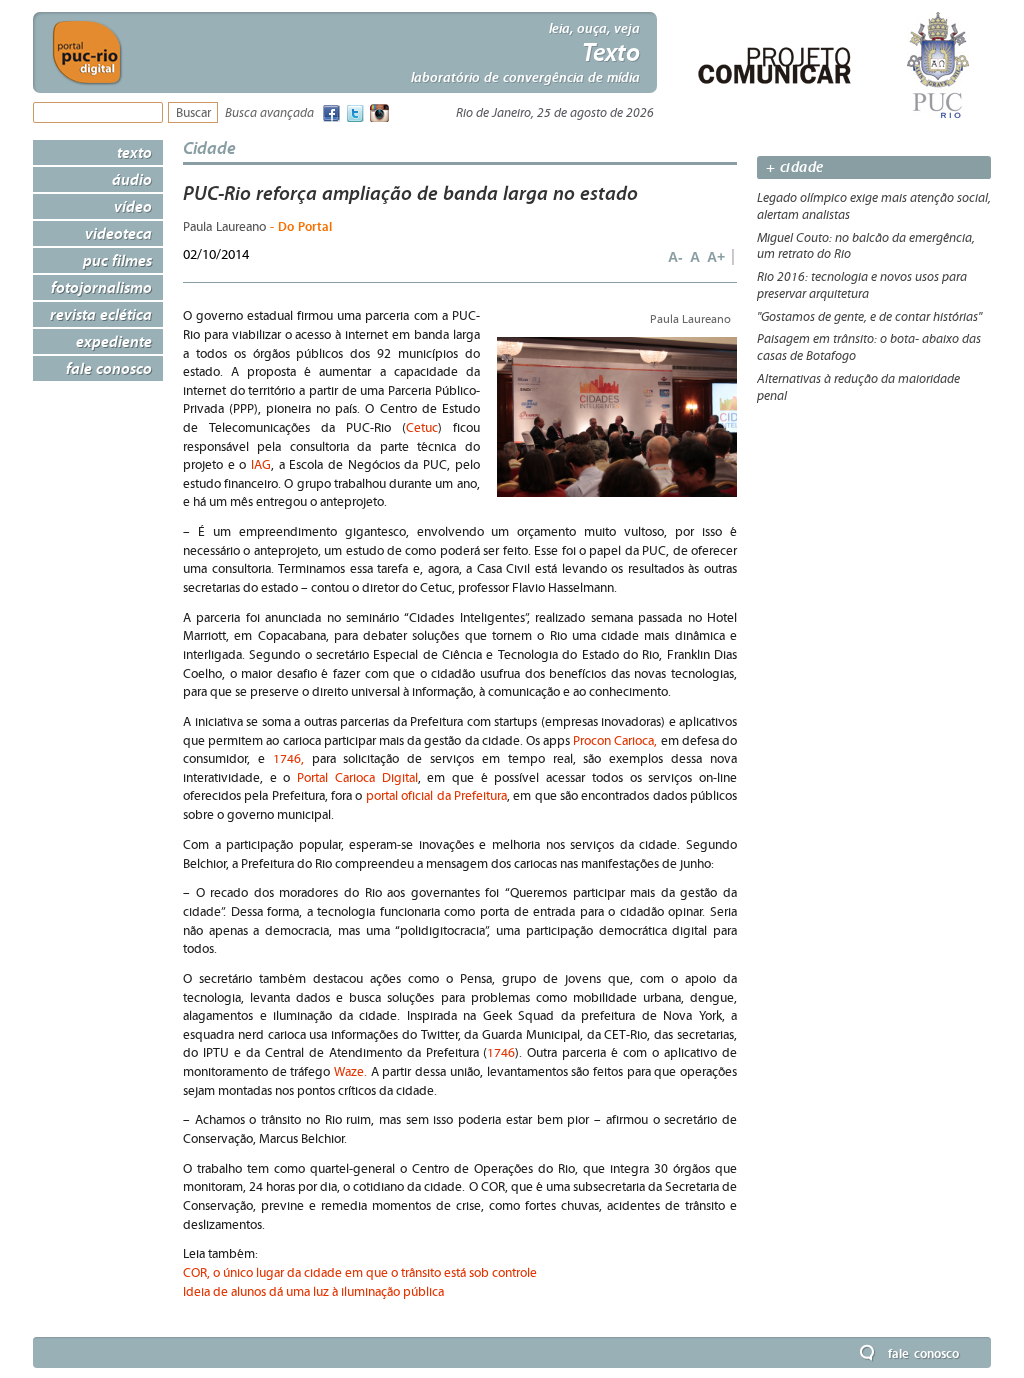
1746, (288, 759)
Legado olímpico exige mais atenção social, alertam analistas (874, 206)
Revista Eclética (101, 314)
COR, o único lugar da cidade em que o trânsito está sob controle (360, 1273)
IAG (261, 465)
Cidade (209, 147)
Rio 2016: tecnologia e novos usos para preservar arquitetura (862, 285)
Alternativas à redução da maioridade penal (858, 387)
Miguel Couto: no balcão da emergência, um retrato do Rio (866, 246)
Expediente (114, 341)
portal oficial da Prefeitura (436, 796)
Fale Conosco (109, 368)
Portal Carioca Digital (357, 778)
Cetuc (422, 428)
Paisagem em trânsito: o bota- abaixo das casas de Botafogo (869, 347)
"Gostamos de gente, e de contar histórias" (869, 317)
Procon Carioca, (615, 741)
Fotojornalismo (101, 287)
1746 (501, 1053)
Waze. (350, 1072)
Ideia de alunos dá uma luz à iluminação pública (313, 1292)
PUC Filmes (117, 260)
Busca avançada (269, 113)
